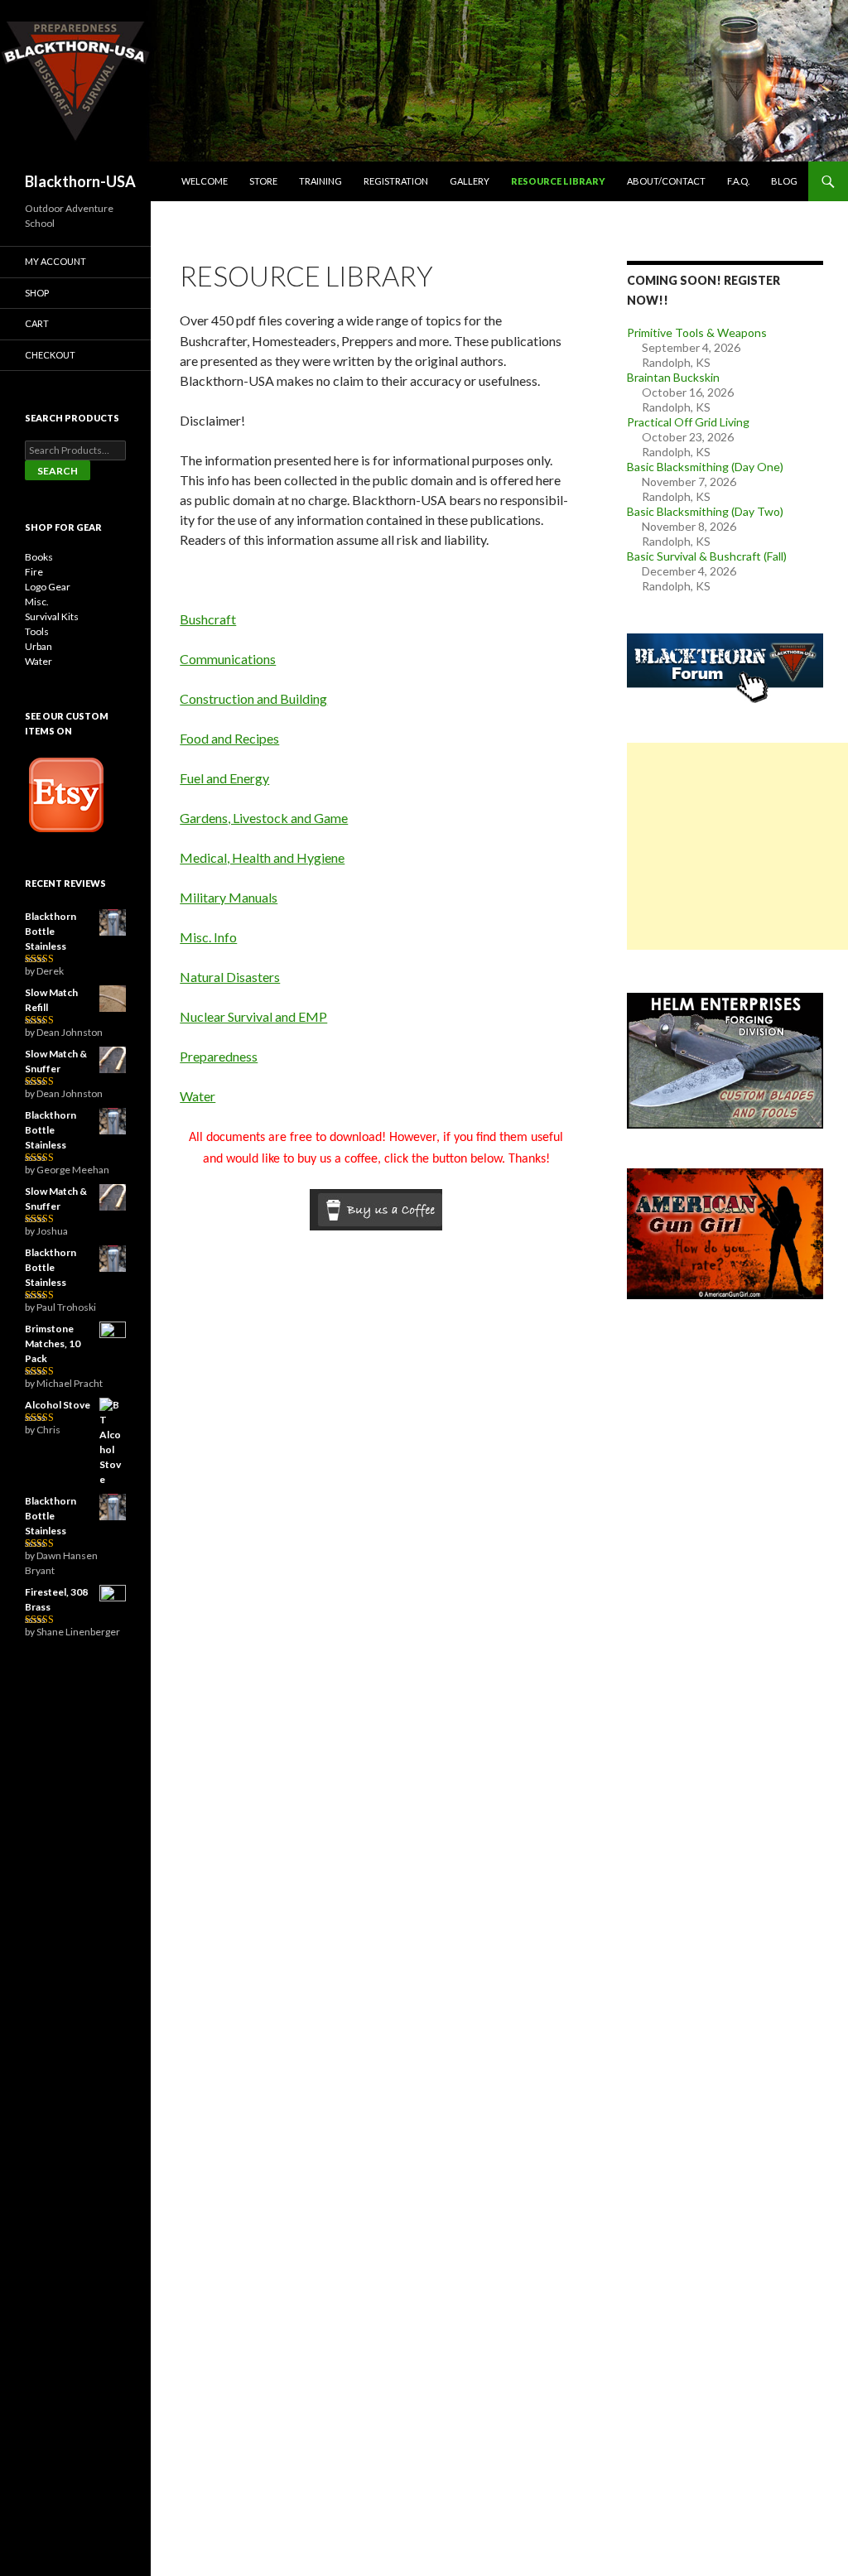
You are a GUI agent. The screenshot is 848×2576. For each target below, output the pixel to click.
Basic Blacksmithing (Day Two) (705, 511)
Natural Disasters (230, 977)
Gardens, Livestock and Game (264, 818)
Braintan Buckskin (673, 377)
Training (320, 181)
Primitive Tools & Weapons (697, 332)
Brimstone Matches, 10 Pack (53, 1343)
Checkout (50, 355)
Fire (34, 572)
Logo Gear (48, 587)
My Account (55, 261)
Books (39, 557)
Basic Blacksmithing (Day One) (705, 467)
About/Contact (666, 181)
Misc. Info (208, 937)
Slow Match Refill (51, 1000)
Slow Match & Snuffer (56, 1061)
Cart (37, 323)
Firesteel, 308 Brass (56, 1599)
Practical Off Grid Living (688, 422)
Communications (228, 659)
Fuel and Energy (224, 778)
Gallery (470, 181)
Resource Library (558, 181)
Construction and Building (253, 698)
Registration (396, 181)
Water (198, 1096)
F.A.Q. (738, 181)
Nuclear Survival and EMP (253, 1016)
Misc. (37, 602)
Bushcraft (208, 619)
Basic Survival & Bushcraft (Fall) (707, 556)
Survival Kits (52, 616)
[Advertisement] (737, 846)
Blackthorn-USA (80, 181)
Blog (784, 181)
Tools (37, 631)
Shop (37, 293)
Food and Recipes (229, 738)
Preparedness (219, 1056)
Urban (39, 646)
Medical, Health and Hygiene (262, 857)
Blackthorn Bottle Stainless (51, 931)
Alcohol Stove (58, 1405)
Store (263, 181)
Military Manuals (229, 897)
